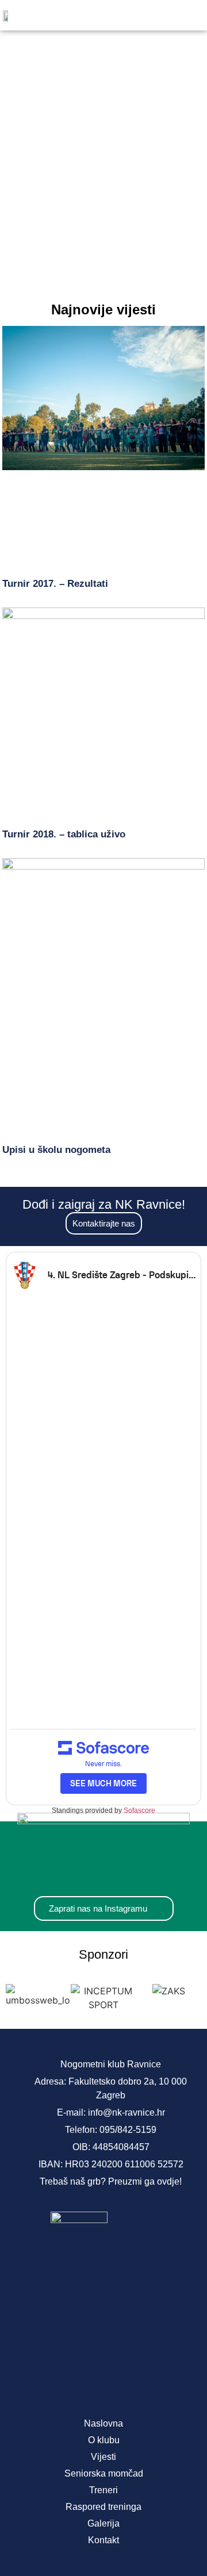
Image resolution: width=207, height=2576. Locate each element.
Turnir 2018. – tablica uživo (64, 834)
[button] (186, 15)
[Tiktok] (141, 2383)
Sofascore (139, 1810)
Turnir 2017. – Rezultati (55, 584)
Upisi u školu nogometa (56, 1150)
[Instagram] (103, 2383)
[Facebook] (66, 2383)
